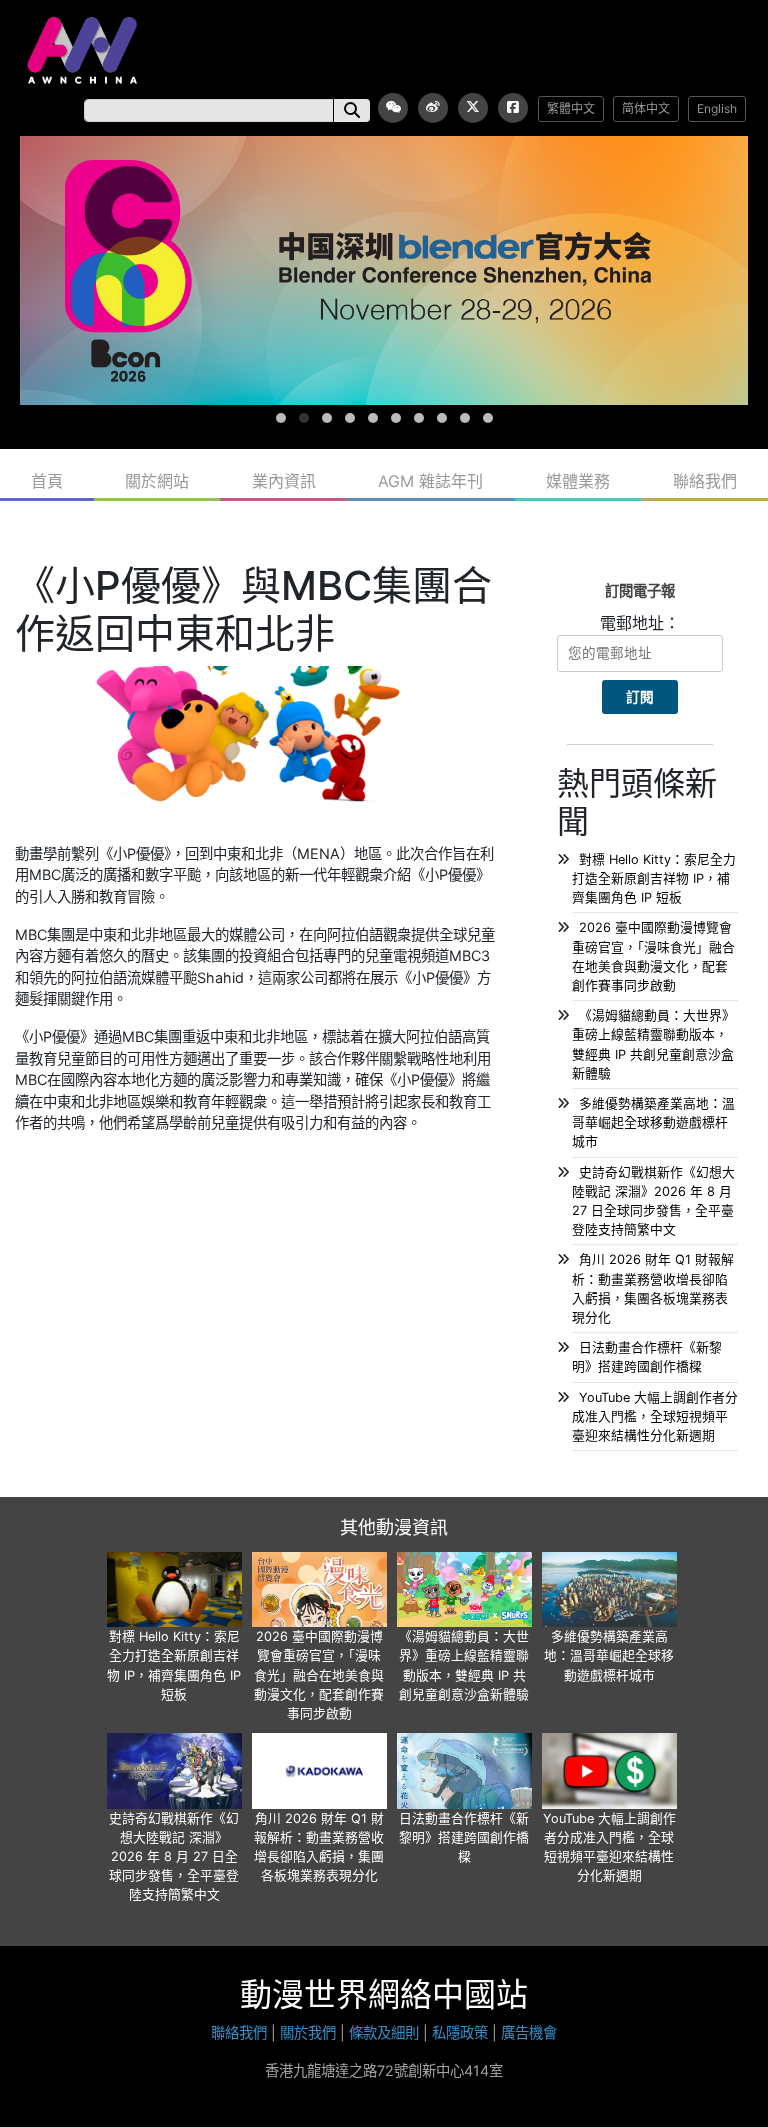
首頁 (47, 481)
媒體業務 (578, 481)
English (717, 108)
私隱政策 (460, 2032)
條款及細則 (384, 2032)
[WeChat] (393, 108)
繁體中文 (571, 108)
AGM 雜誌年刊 (430, 481)
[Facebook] (513, 108)
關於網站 (157, 481)
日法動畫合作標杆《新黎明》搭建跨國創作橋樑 (464, 1837)
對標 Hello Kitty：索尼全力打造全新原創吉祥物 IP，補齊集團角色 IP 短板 (654, 878)
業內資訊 (284, 481)
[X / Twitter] (473, 108)
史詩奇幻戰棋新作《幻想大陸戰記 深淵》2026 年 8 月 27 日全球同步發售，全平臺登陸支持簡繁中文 (174, 1857)
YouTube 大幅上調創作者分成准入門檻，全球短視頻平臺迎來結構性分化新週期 (655, 1416)
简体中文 (646, 108)
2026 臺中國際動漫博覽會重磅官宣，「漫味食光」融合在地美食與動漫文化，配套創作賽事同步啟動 (319, 1675)
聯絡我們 (705, 481)
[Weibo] (433, 108)
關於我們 (308, 2032)
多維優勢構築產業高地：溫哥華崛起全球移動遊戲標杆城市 (653, 1122)
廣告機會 (529, 2032)
